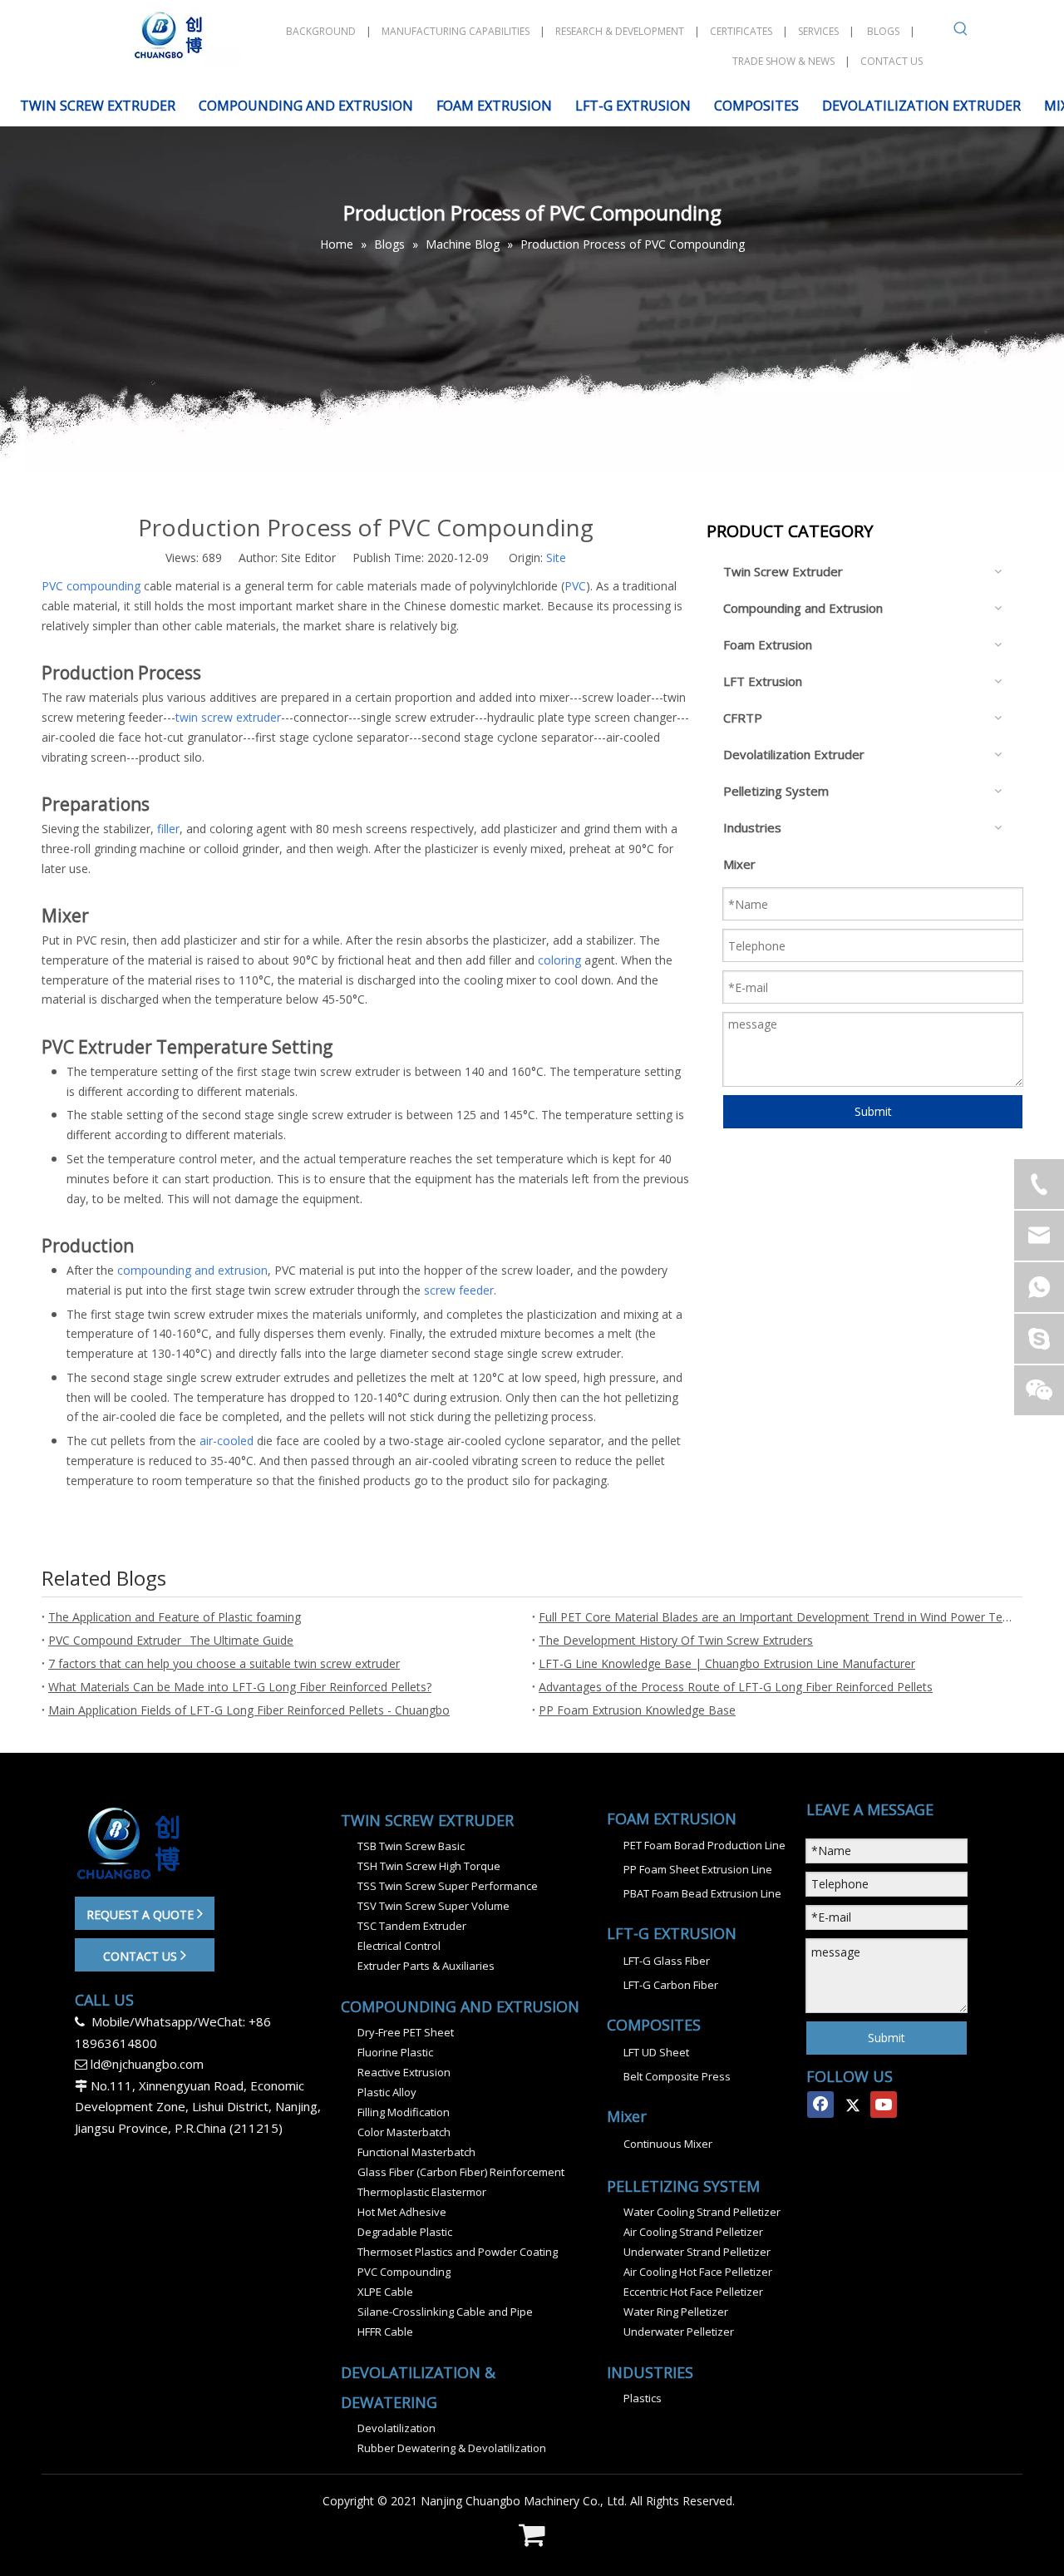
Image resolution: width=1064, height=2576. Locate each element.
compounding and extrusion (192, 1270)
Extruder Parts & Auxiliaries (426, 1966)
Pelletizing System (776, 791)
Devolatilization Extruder (794, 754)
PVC (575, 586)
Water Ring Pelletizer (676, 2312)
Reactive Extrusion (404, 2072)
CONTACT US (142, 1956)
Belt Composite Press (677, 2076)
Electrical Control (399, 1946)
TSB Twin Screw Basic (411, 1846)
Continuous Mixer (668, 2144)
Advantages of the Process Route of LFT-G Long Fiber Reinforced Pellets (736, 1687)
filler (168, 829)
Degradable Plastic (405, 2232)
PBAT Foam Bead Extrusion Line (702, 1893)
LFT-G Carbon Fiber (671, 1985)
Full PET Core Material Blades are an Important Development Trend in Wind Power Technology (777, 1617)
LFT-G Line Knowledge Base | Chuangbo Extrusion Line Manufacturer (727, 1663)
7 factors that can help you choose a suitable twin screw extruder (224, 1663)
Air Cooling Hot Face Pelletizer (698, 2272)
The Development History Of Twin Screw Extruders (676, 1640)
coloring (559, 960)
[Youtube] (884, 2105)
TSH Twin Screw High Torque (429, 1866)
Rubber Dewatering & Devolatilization (452, 2448)
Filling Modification (404, 2112)
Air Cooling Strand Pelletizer (693, 2232)
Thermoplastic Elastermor (422, 2192)
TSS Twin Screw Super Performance (448, 1886)
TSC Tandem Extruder (412, 1926)
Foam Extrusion (768, 644)
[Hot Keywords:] (961, 32)
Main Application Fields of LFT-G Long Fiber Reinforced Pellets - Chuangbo (249, 1710)
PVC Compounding (404, 2272)
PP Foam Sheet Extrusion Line (698, 1869)
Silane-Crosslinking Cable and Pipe (445, 2312)
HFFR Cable (385, 2332)
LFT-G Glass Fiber (667, 1961)
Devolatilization (397, 2428)
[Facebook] (820, 2105)
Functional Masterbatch (416, 2152)
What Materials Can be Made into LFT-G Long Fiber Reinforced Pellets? (240, 1687)
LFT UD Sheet (656, 2052)
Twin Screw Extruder (783, 571)
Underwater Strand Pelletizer (697, 2252)
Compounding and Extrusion (803, 608)
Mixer (739, 864)
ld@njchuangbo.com (147, 2064)
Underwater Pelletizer (679, 2332)
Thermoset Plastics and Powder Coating (458, 2252)
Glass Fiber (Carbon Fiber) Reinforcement (461, 2172)
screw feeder (459, 1290)
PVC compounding (91, 586)
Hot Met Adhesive (402, 2212)
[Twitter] (852, 2105)
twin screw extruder (228, 717)
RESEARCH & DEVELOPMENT (620, 31)
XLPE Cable (385, 2292)
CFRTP (743, 718)
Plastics (643, 2398)
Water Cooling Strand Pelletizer (702, 2212)
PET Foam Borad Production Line (704, 1845)
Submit (873, 1111)
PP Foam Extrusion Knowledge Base (637, 1710)
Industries (752, 827)
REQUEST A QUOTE (142, 1915)
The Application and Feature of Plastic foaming (175, 1617)
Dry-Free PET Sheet (406, 2032)
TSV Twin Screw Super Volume (433, 1906)
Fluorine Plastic (395, 2052)
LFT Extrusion (763, 681)
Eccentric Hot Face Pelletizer (693, 2292)
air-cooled (227, 1441)
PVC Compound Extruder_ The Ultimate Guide (171, 1640)
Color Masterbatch (404, 2132)
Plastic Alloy (387, 2092)
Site (556, 558)
